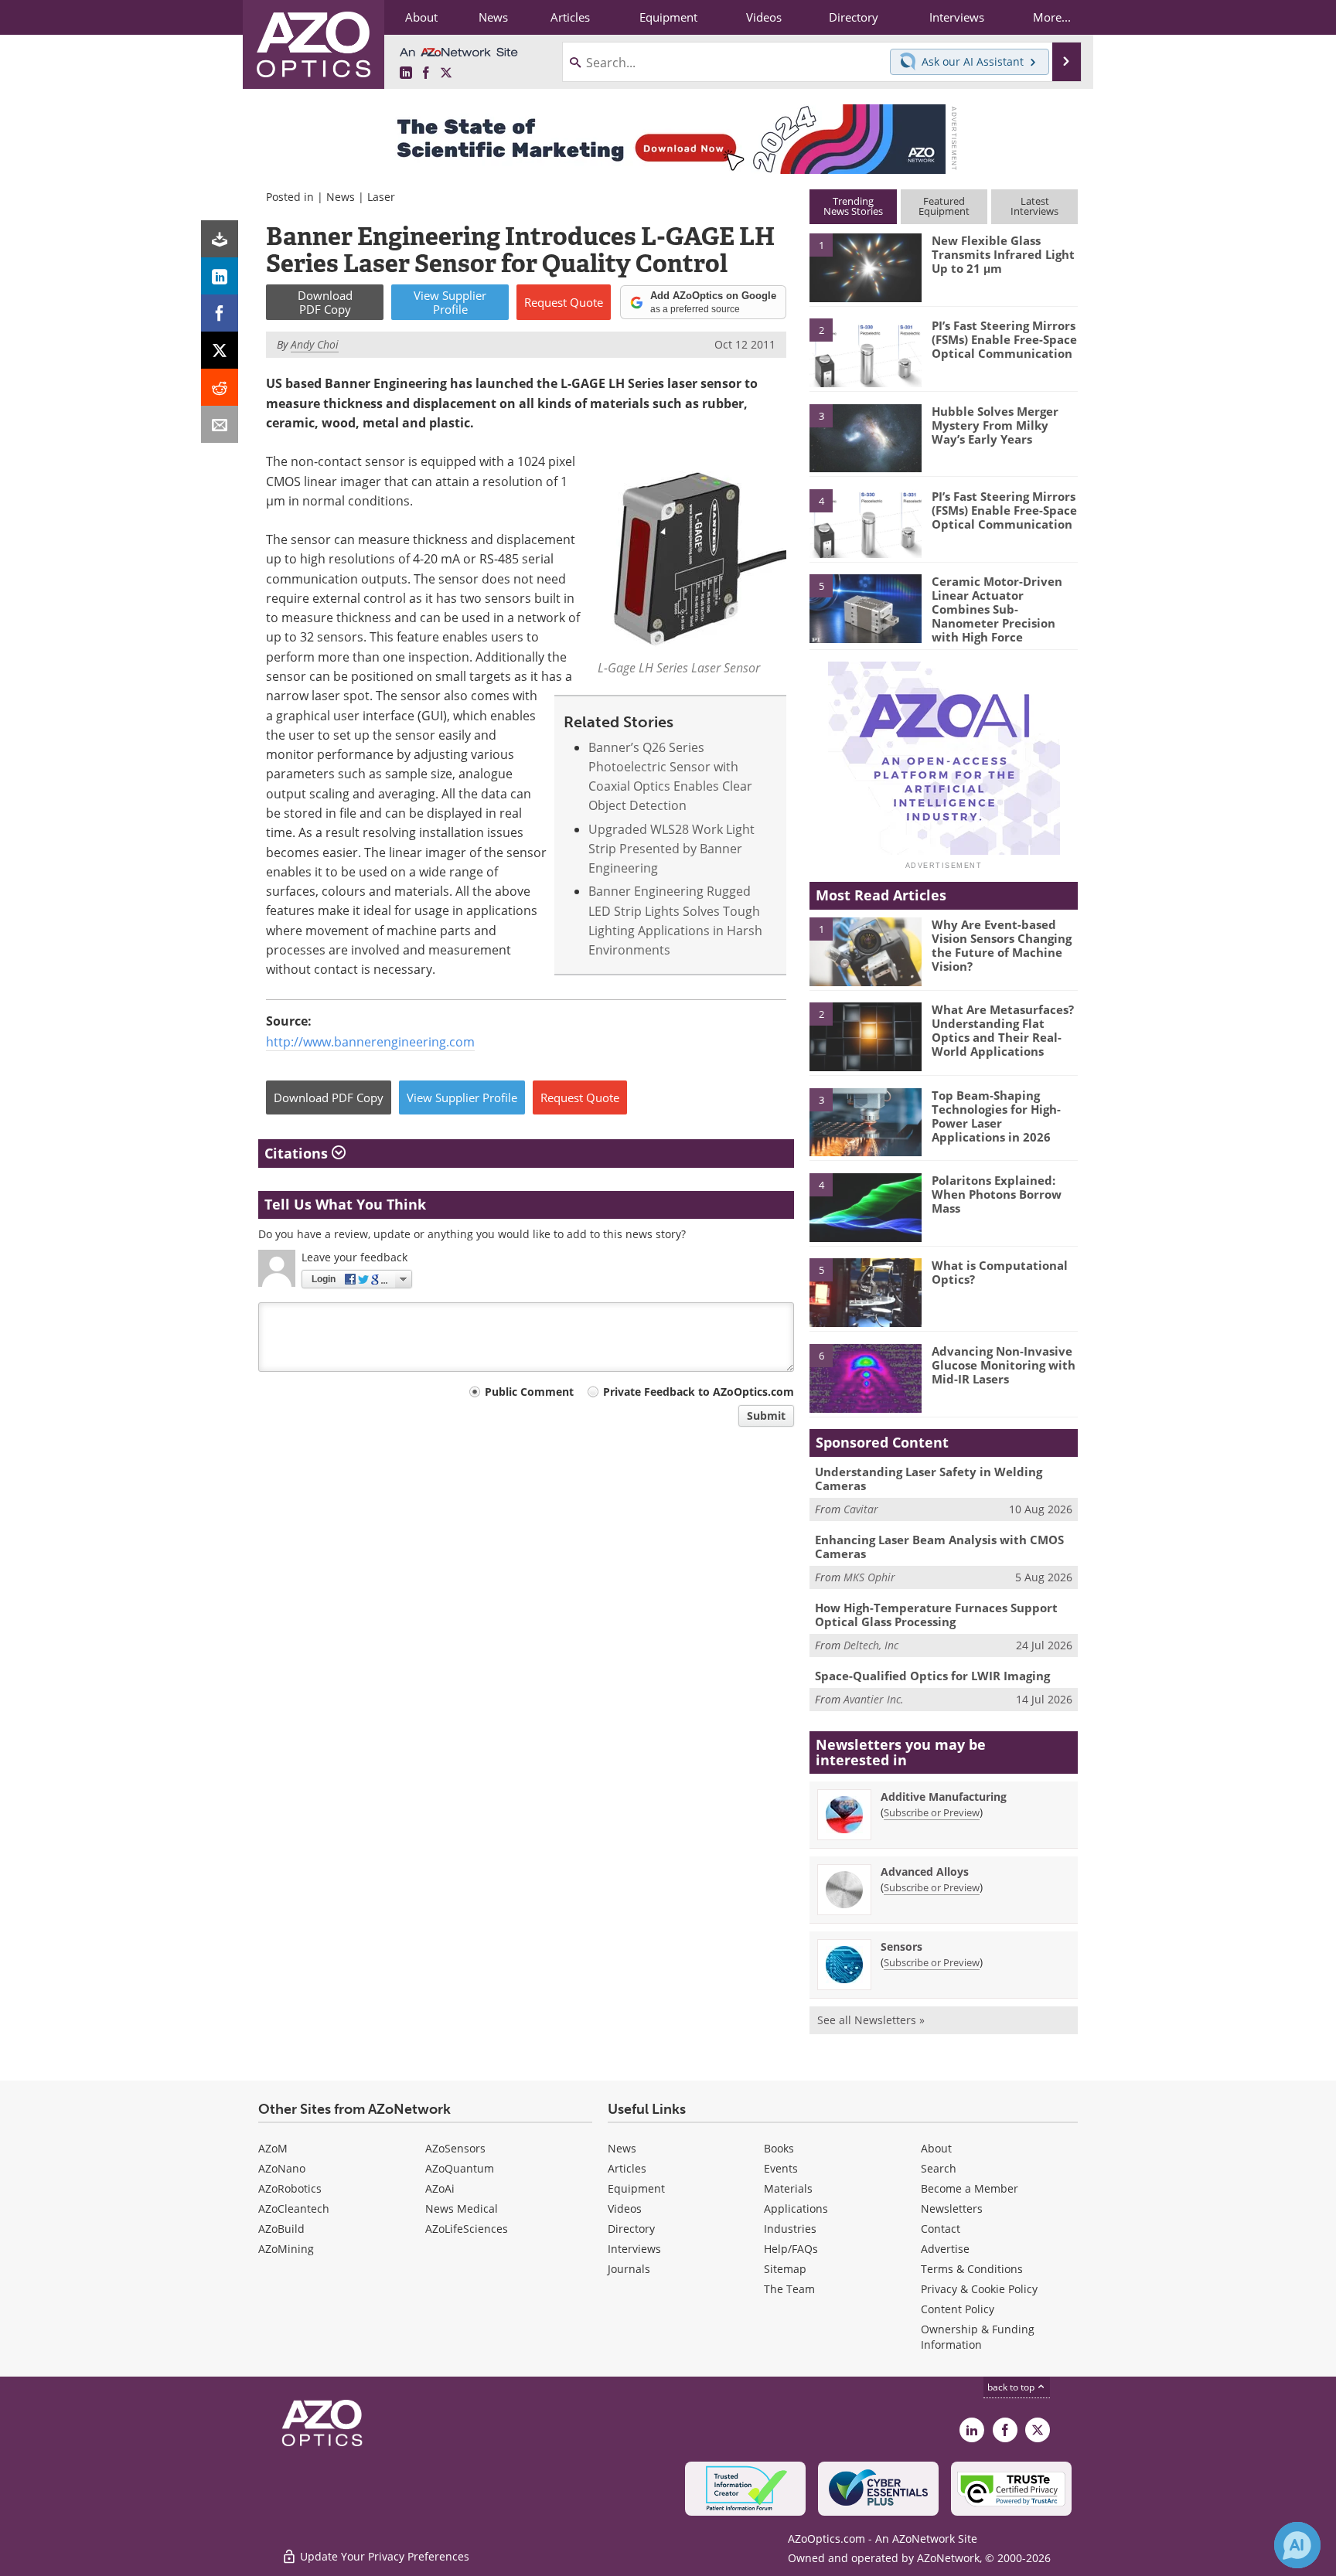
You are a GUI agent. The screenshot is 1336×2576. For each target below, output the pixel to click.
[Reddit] (220, 387)
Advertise (945, 2249)
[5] (865, 607)
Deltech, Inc (871, 1645)
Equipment (636, 2188)
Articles (627, 2168)
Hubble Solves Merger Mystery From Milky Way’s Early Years (995, 425)
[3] (865, 437)
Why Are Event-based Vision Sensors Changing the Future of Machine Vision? (1002, 945)
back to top (1012, 2387)
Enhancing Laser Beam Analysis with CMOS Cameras (939, 1547)
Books (779, 2148)
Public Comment (529, 1392)
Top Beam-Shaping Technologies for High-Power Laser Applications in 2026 (996, 1116)
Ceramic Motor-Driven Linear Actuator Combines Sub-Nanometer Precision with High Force (997, 609)
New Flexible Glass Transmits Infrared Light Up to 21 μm (1003, 254)
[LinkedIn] (220, 276)
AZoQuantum (460, 2168)
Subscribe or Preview (932, 1812)
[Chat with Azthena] (1297, 2545)
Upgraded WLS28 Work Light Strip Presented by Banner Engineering (671, 849)
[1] (865, 267)
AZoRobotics (290, 2188)
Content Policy (958, 2309)
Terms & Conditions (972, 2269)
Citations (298, 1153)
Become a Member (970, 2188)
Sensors (901, 1946)
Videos (625, 2208)
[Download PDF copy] (220, 239)
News (341, 197)
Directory (631, 2229)
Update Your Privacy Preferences (383, 2556)
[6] (865, 1377)
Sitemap (785, 2269)
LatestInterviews (1034, 206)
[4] (865, 522)
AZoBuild (281, 2229)
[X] (220, 350)
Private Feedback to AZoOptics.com (699, 1392)
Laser (381, 197)
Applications (796, 2208)
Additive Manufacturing (944, 1797)
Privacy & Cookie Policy (979, 2289)
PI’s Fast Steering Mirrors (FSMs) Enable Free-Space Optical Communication (1004, 339)
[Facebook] (220, 313)
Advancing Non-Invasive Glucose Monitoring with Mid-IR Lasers (1004, 1365)
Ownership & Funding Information (978, 2337)
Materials (788, 2188)
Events (781, 2168)
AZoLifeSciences (467, 2229)
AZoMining (286, 2249)
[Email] (220, 424)
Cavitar (861, 1509)
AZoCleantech (294, 2208)
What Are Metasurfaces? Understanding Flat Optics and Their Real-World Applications (1003, 1030)
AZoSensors (455, 2148)
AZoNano (282, 2168)
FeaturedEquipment (944, 206)
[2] (865, 352)
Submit (766, 1416)
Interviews (634, 2249)
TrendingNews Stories (853, 206)
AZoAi (440, 2188)
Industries (790, 2229)
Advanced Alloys (925, 1872)
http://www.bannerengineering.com (370, 1042)
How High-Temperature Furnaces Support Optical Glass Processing (936, 1615)
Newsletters (952, 2208)
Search (939, 2168)
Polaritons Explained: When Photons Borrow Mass (997, 1194)
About (936, 2148)
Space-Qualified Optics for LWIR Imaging (932, 1676)
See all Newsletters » (871, 2020)
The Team (789, 2289)
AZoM (273, 2148)
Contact (941, 2229)
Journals (629, 2269)
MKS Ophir (869, 1577)
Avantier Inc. (874, 1699)
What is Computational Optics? (1000, 1272)
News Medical (462, 2208)
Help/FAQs (791, 2249)
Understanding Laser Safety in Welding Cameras (929, 1479)
